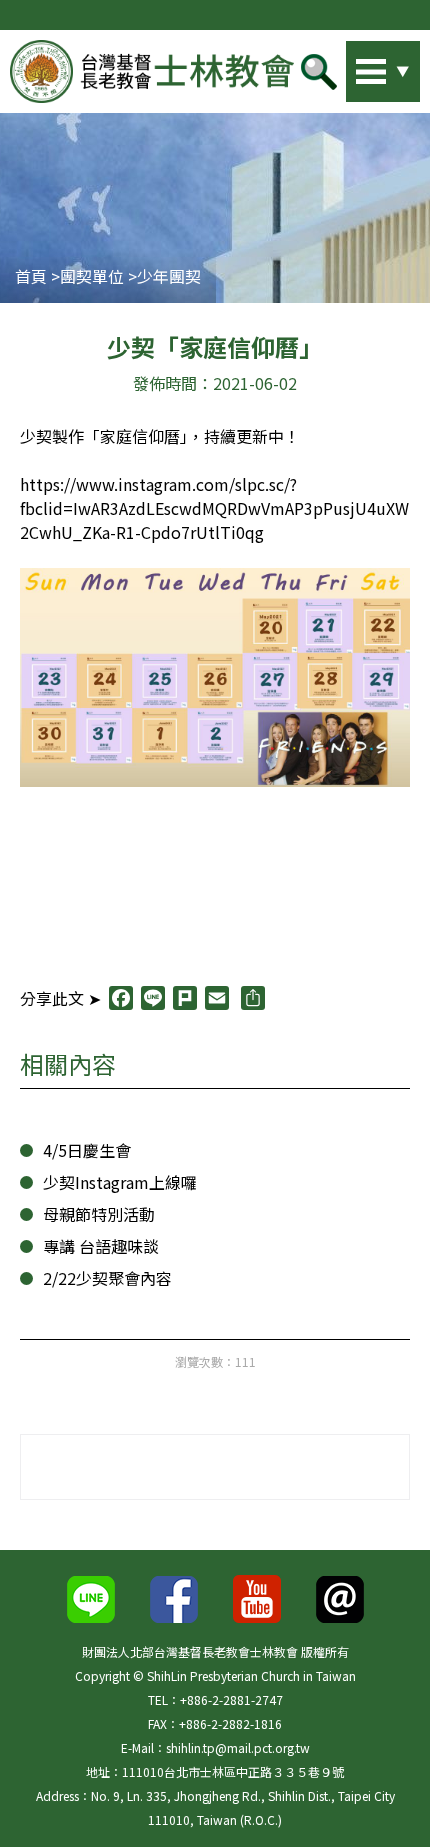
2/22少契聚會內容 (107, 1278)
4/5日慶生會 (87, 1150)
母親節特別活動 (99, 1214)
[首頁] (152, 71)
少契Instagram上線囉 (120, 1182)
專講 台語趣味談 (101, 1246)
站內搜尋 (355, 66)
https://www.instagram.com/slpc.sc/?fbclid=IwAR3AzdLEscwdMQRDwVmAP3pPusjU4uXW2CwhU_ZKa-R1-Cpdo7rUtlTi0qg (214, 508)
